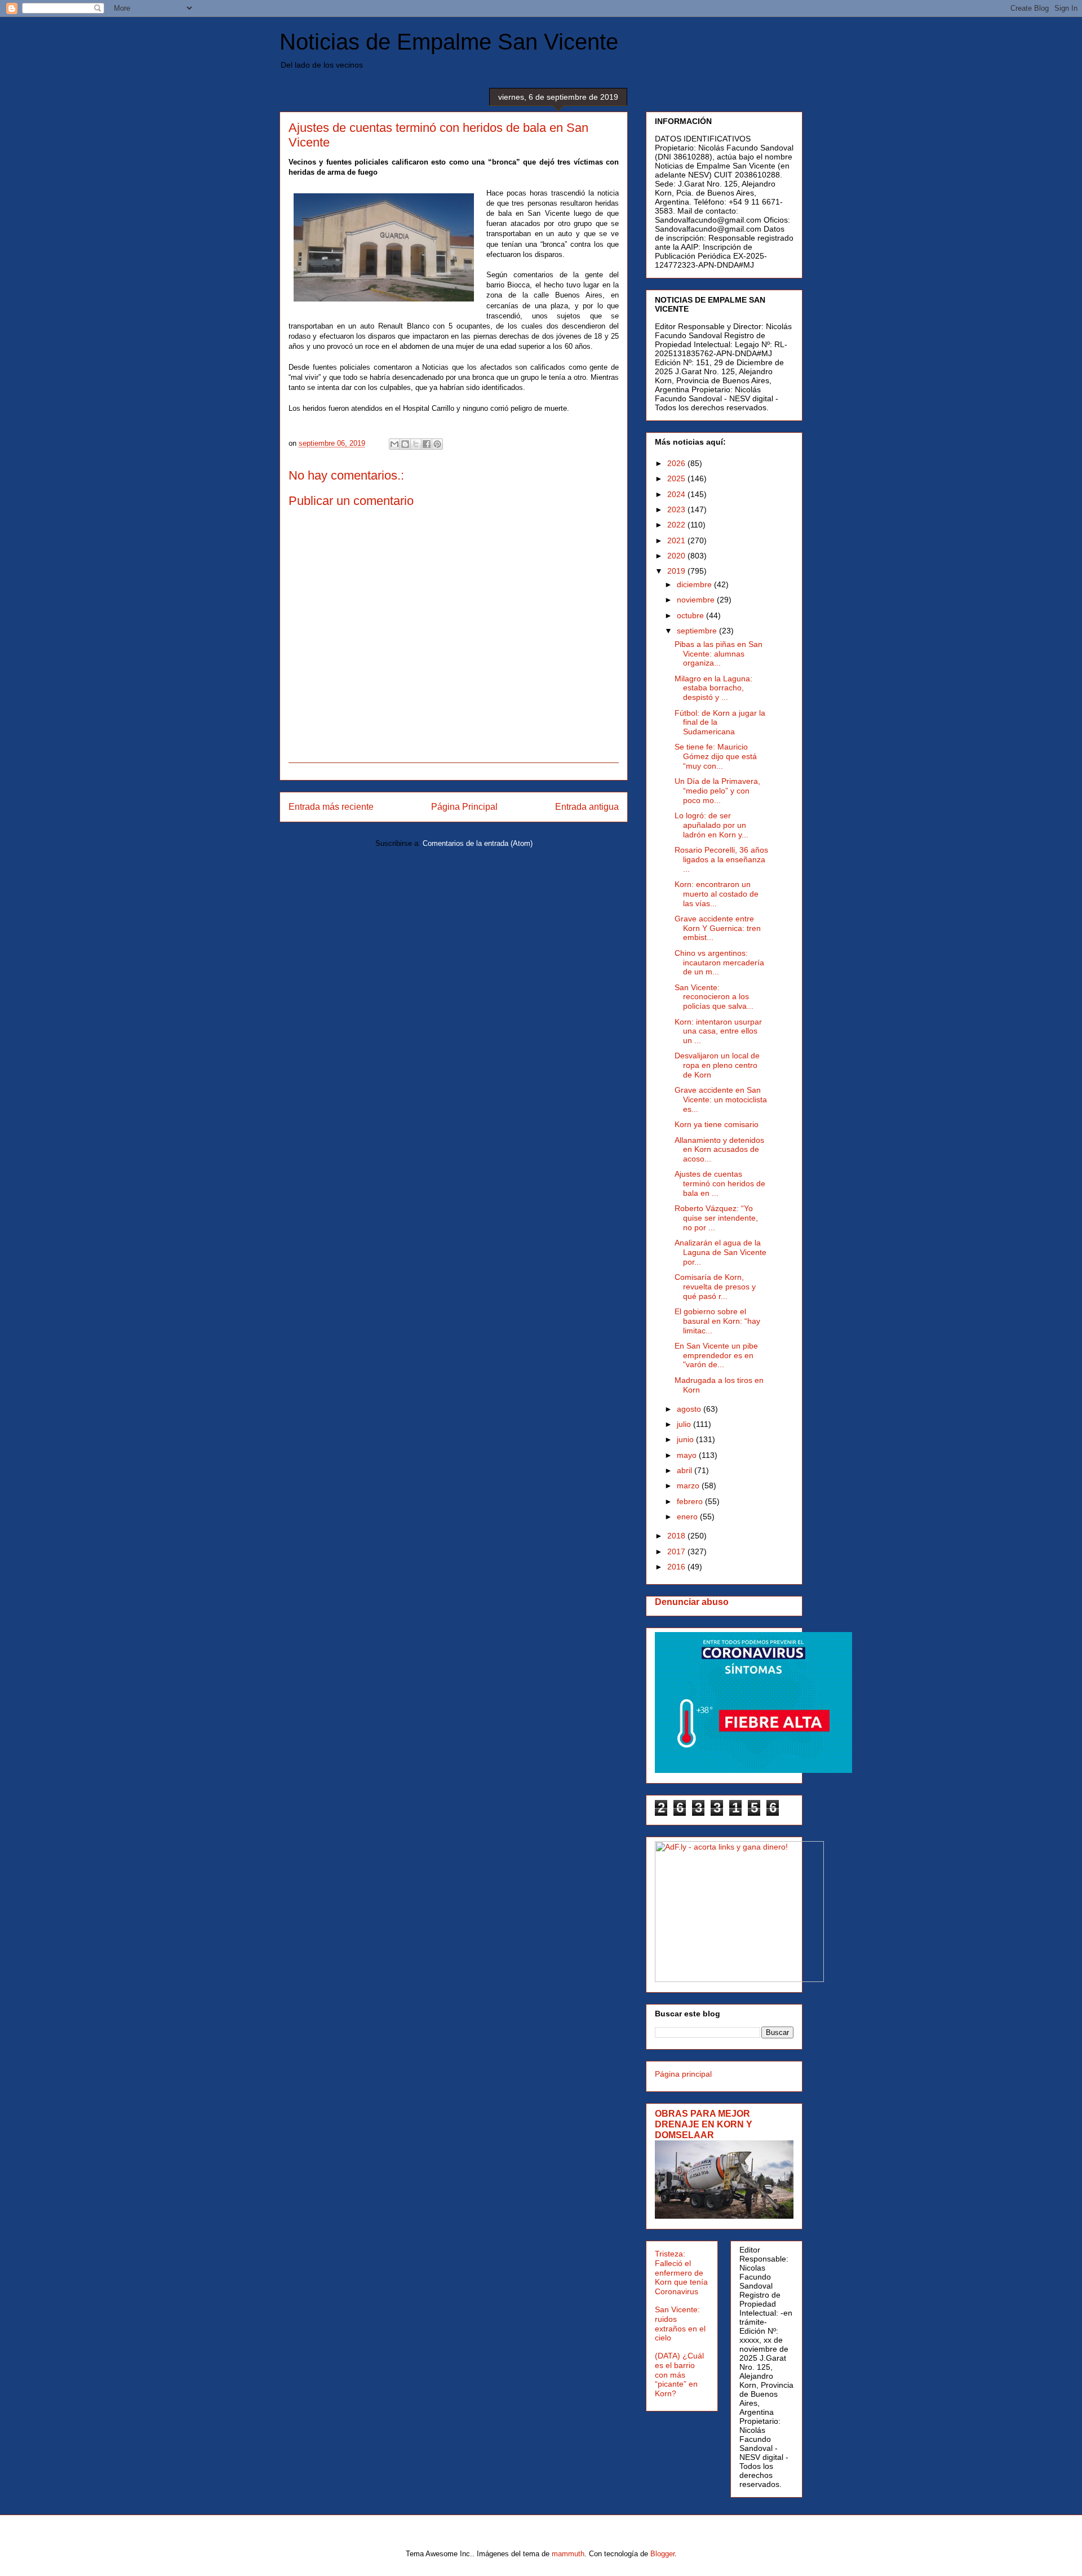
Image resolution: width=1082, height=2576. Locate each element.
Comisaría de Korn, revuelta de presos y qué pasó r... (715, 1287)
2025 (677, 478)
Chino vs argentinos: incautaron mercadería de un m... (719, 963)
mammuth (568, 2554)
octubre (691, 615)
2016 (677, 1567)
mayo (688, 1455)
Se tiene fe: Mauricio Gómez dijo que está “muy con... (716, 756)
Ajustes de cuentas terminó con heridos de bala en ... (720, 1183)
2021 (677, 540)
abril (686, 1470)
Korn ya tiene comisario (717, 1124)
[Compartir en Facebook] (427, 444)
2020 (677, 556)
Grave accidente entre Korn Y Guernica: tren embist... (718, 928)
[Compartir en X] (416, 444)
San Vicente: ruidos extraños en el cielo (680, 2324)
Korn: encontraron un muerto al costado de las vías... (717, 894)
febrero (691, 1501)
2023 (677, 509)
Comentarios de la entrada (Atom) (478, 843)
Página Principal (464, 807)
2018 (677, 1536)
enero (688, 1517)
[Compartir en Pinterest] (437, 444)
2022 (677, 525)
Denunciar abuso (692, 1602)
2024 (677, 494)
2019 (677, 571)
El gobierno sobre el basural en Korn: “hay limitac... (717, 1321)
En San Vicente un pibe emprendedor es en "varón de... (716, 1355)
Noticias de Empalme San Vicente (449, 42)
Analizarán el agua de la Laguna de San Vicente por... (720, 1252)
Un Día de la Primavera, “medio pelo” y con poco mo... (717, 791)
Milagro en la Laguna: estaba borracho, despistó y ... (713, 688)
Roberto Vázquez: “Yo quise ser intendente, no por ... (716, 1218)
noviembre (697, 600)
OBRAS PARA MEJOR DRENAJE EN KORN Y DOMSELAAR (704, 2124)
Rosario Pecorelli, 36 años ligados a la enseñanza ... (721, 859)
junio (686, 1439)
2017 (677, 1551)
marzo (689, 1486)
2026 (677, 463)
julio (685, 1424)
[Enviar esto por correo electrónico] (394, 444)
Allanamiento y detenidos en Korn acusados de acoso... (719, 1150)
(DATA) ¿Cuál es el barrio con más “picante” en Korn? (679, 2375)
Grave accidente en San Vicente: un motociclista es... (721, 1099)
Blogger (662, 2554)
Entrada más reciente (331, 807)
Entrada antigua (587, 807)
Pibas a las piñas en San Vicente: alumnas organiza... (719, 654)
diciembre (695, 584)
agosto (690, 1409)
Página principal (683, 2074)
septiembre (698, 631)
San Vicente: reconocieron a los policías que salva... (714, 997)
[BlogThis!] (405, 444)
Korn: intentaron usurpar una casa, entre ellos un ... (718, 1031)
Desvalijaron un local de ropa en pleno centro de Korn (717, 1065)
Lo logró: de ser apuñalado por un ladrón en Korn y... (711, 825)
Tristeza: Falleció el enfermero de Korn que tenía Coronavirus (681, 2273)
